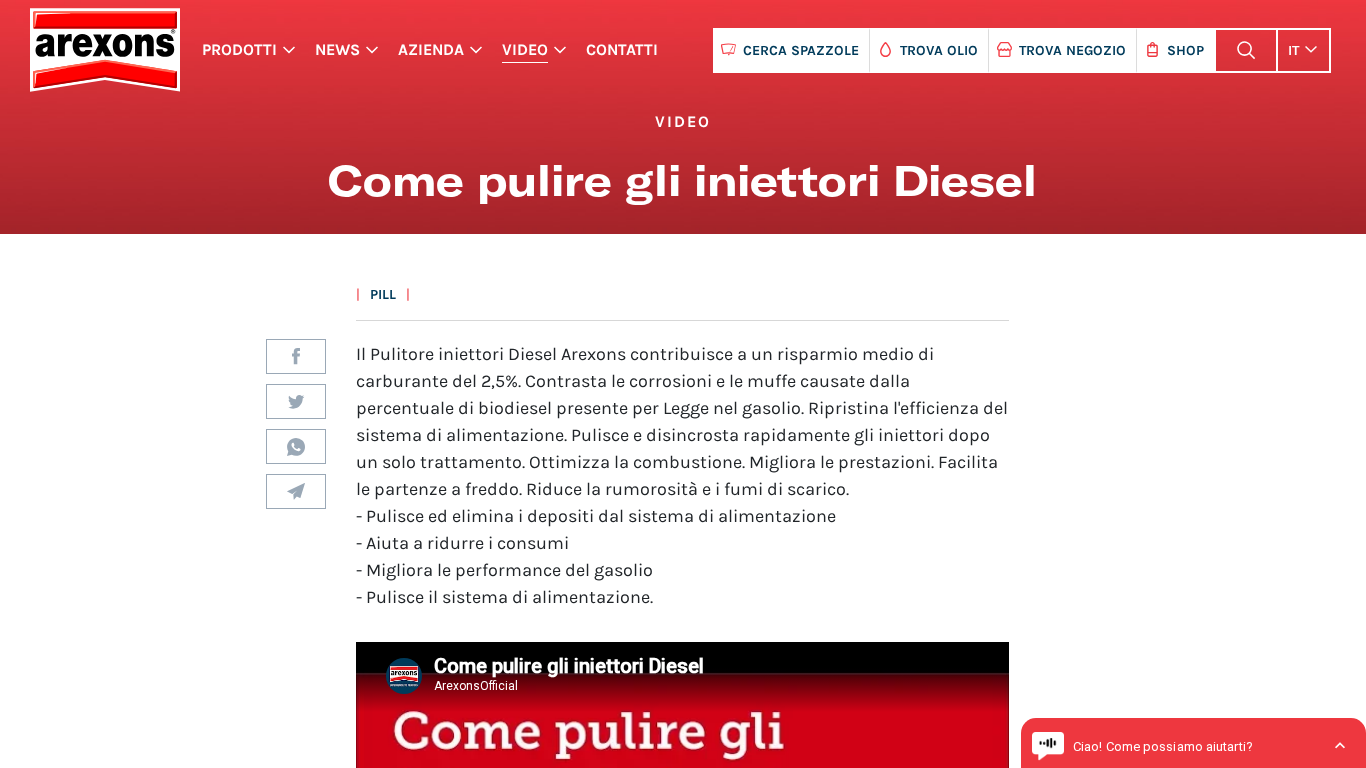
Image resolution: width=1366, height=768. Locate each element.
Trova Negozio (1072, 50)
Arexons (104, 50)
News (337, 49)
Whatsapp (296, 446)
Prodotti (239, 49)
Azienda (431, 49)
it (1293, 50)
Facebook (296, 356)
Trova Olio (939, 50)
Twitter (296, 401)
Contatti (622, 49)
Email (296, 491)
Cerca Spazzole (801, 50)
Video (525, 49)
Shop (1185, 50)
